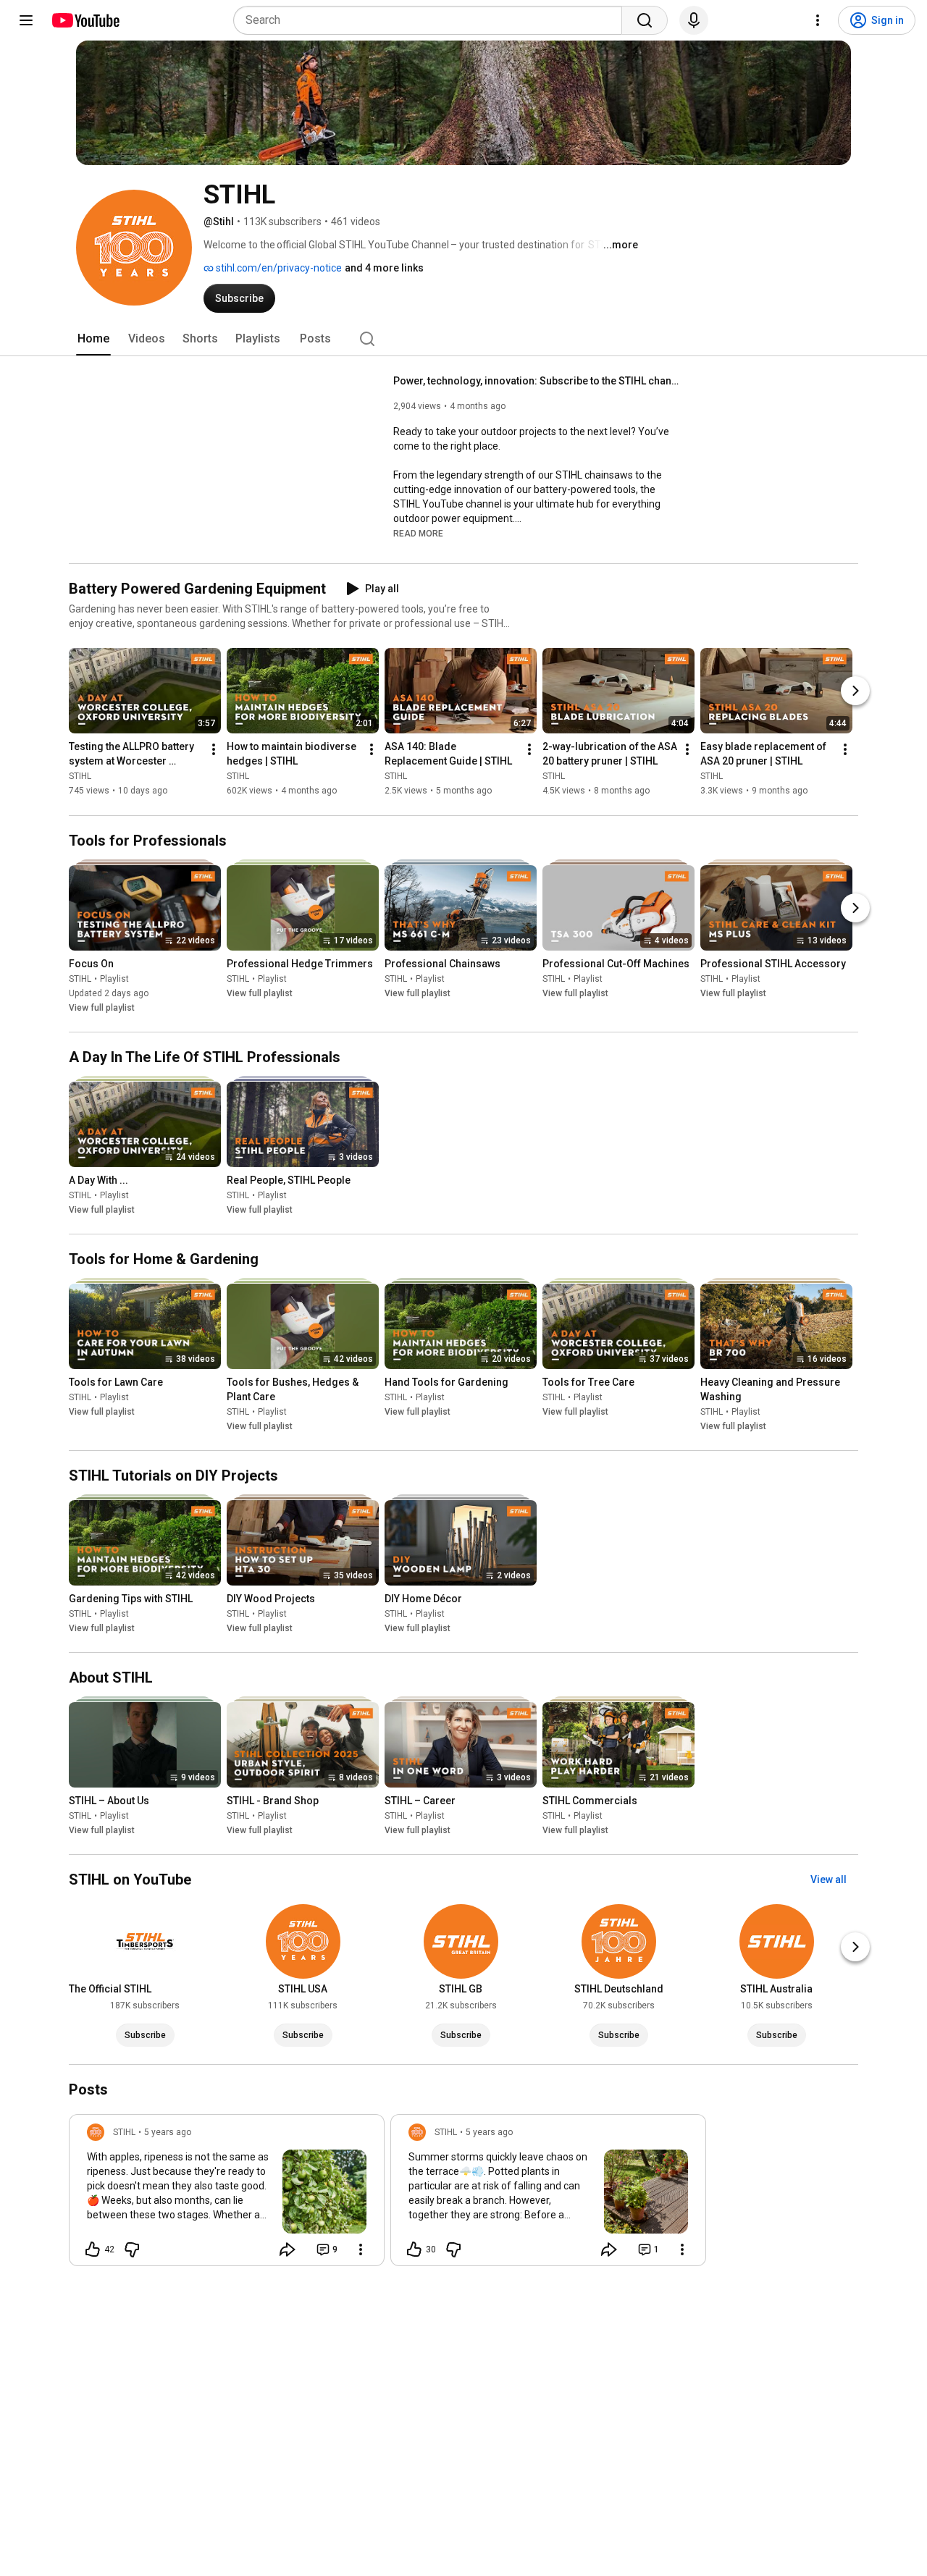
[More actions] (214, 750)
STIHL (80, 777)
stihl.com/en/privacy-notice (278, 268)
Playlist (114, 979)
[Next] (855, 691)
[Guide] (26, 20)
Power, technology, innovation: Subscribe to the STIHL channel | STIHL (538, 381)
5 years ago (168, 2132)
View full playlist (102, 1008)
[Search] (645, 20)
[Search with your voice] (694, 20)
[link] (227, 2194)
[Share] (288, 2249)
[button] (418, 533)
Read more (418, 534)
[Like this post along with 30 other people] (414, 2249)
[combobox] (432, 20)
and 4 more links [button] (384, 268)
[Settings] (818, 20)
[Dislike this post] (132, 2249)
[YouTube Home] (85, 20)
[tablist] (463, 339)
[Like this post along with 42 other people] (93, 2249)
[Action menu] (361, 2249)
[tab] (93, 339)
